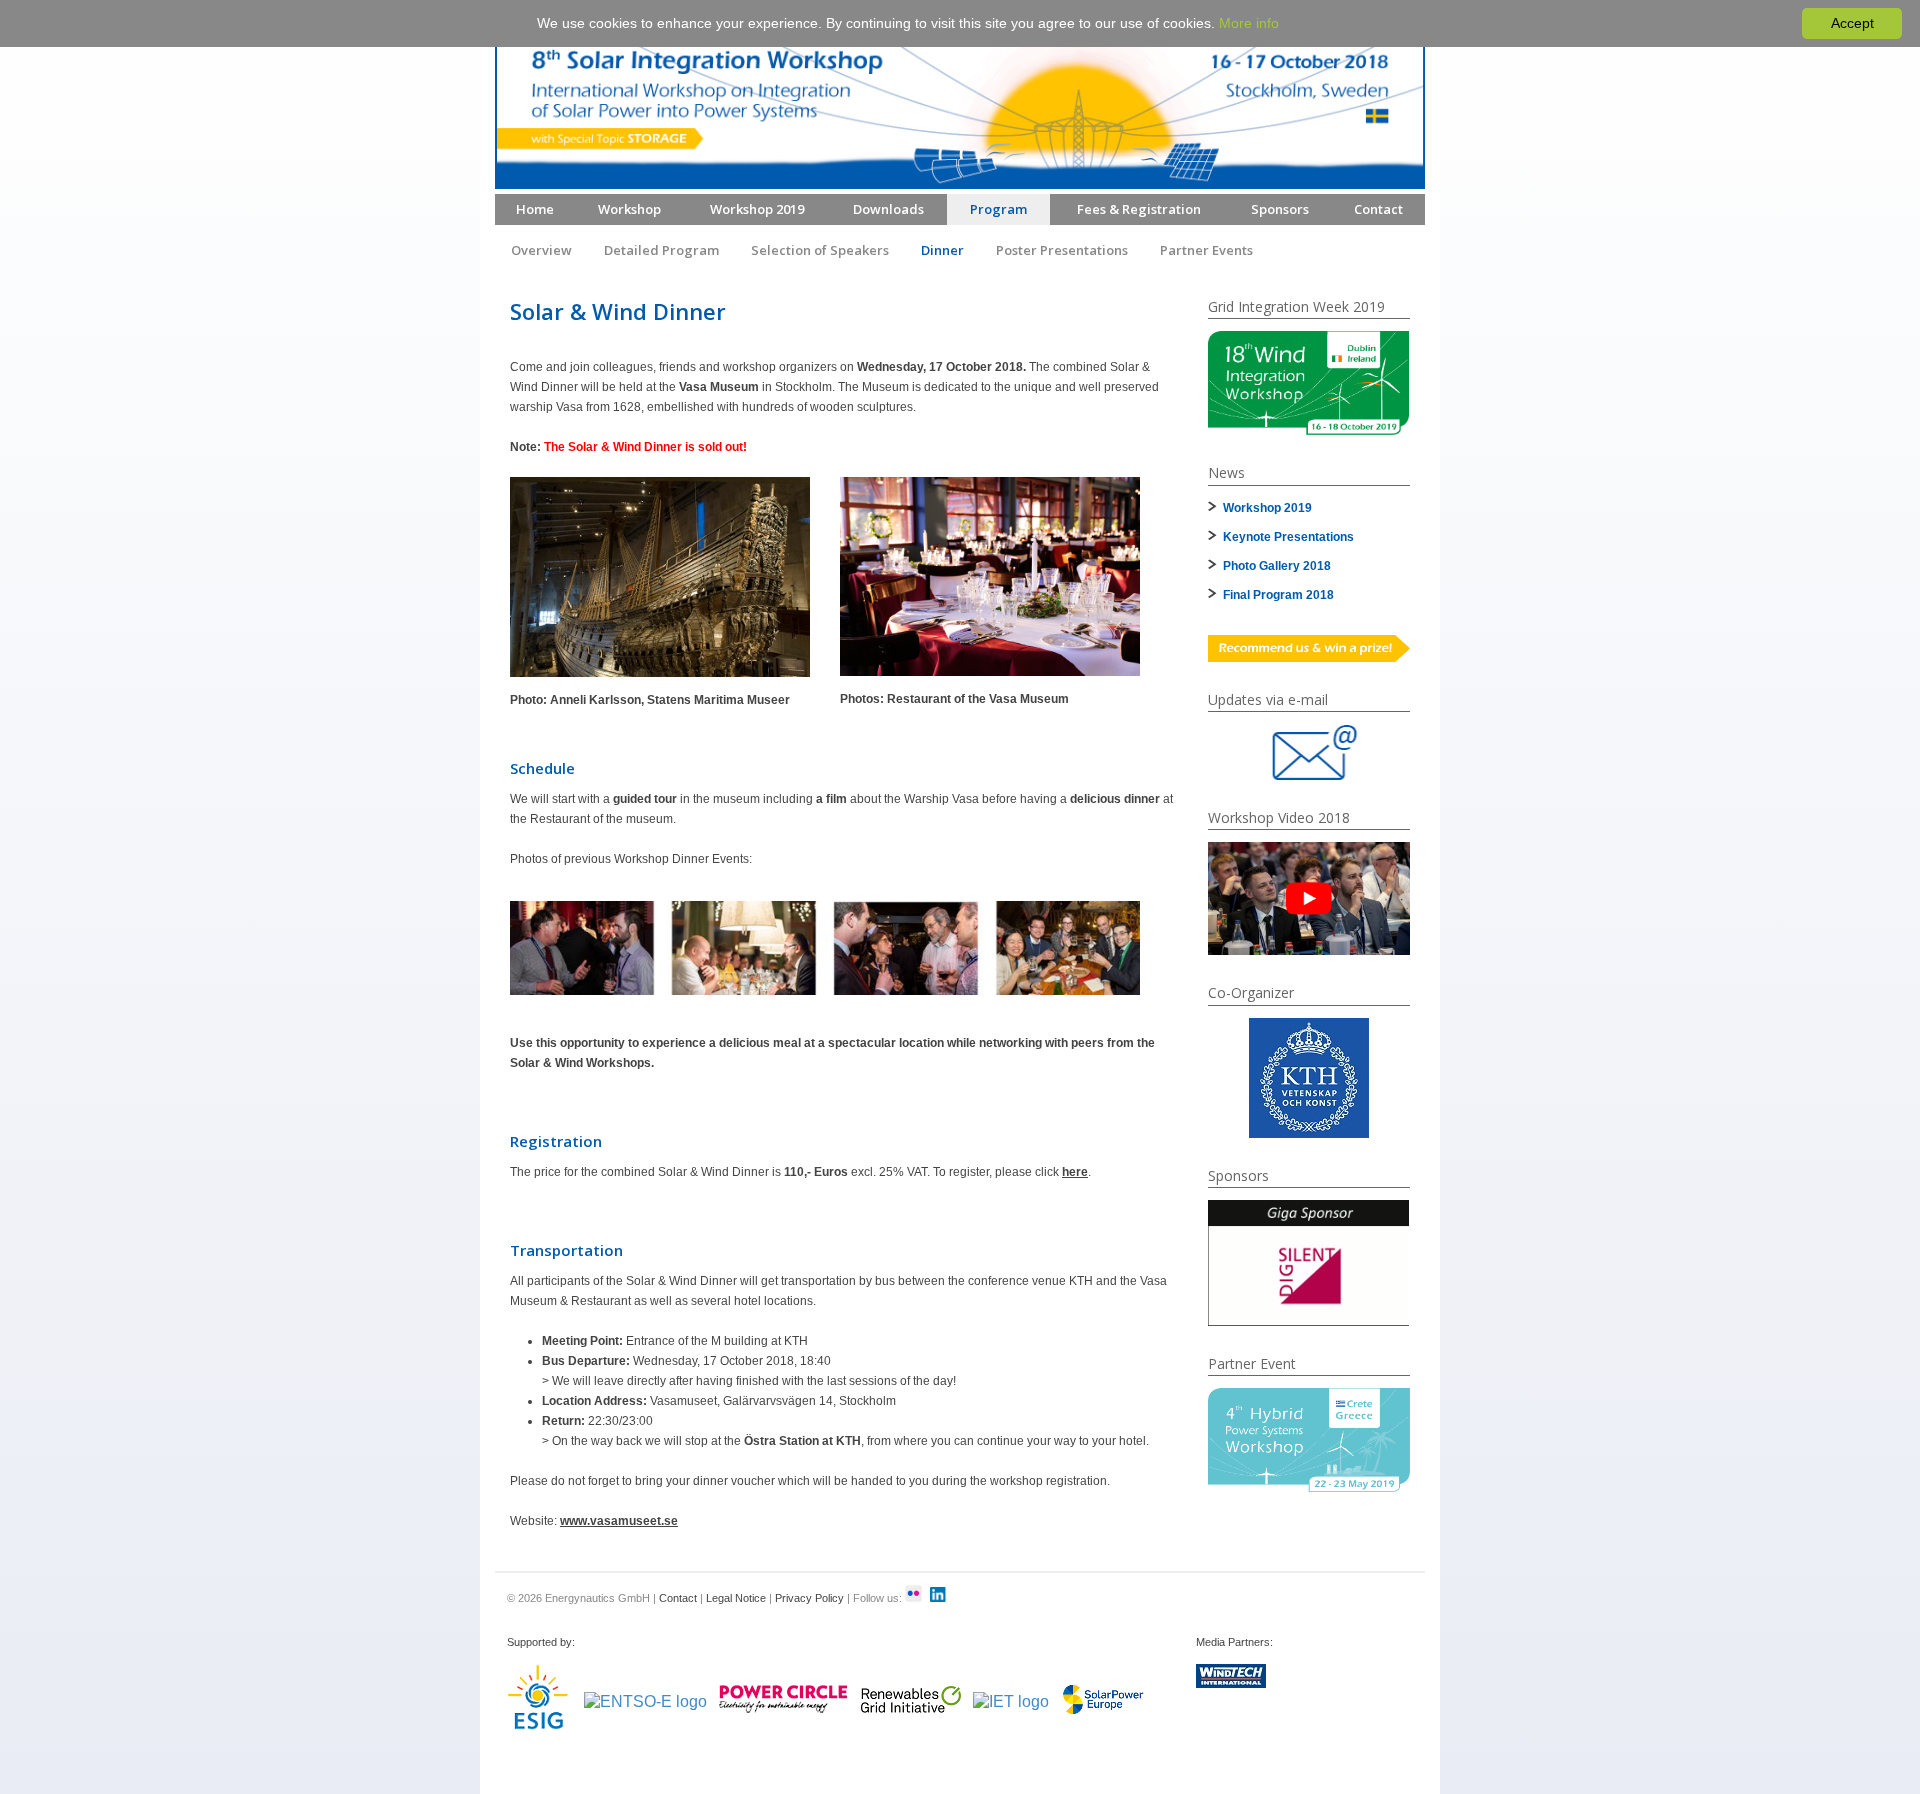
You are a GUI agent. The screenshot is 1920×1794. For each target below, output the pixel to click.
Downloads (888, 209)
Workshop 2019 (757, 209)
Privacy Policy (809, 1598)
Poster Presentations (1062, 250)
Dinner (942, 250)
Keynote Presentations (1288, 537)
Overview (541, 250)
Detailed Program (661, 250)
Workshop (629, 209)
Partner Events (1206, 250)
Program (998, 209)
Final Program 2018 (1278, 595)
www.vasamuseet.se (619, 1521)
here (1075, 1172)
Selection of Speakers (820, 250)
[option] (1309, 383)
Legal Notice (736, 1598)
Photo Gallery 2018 (1277, 566)
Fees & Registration (1139, 209)
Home (535, 209)
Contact (1378, 209)
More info (1249, 23)
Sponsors (1280, 209)
